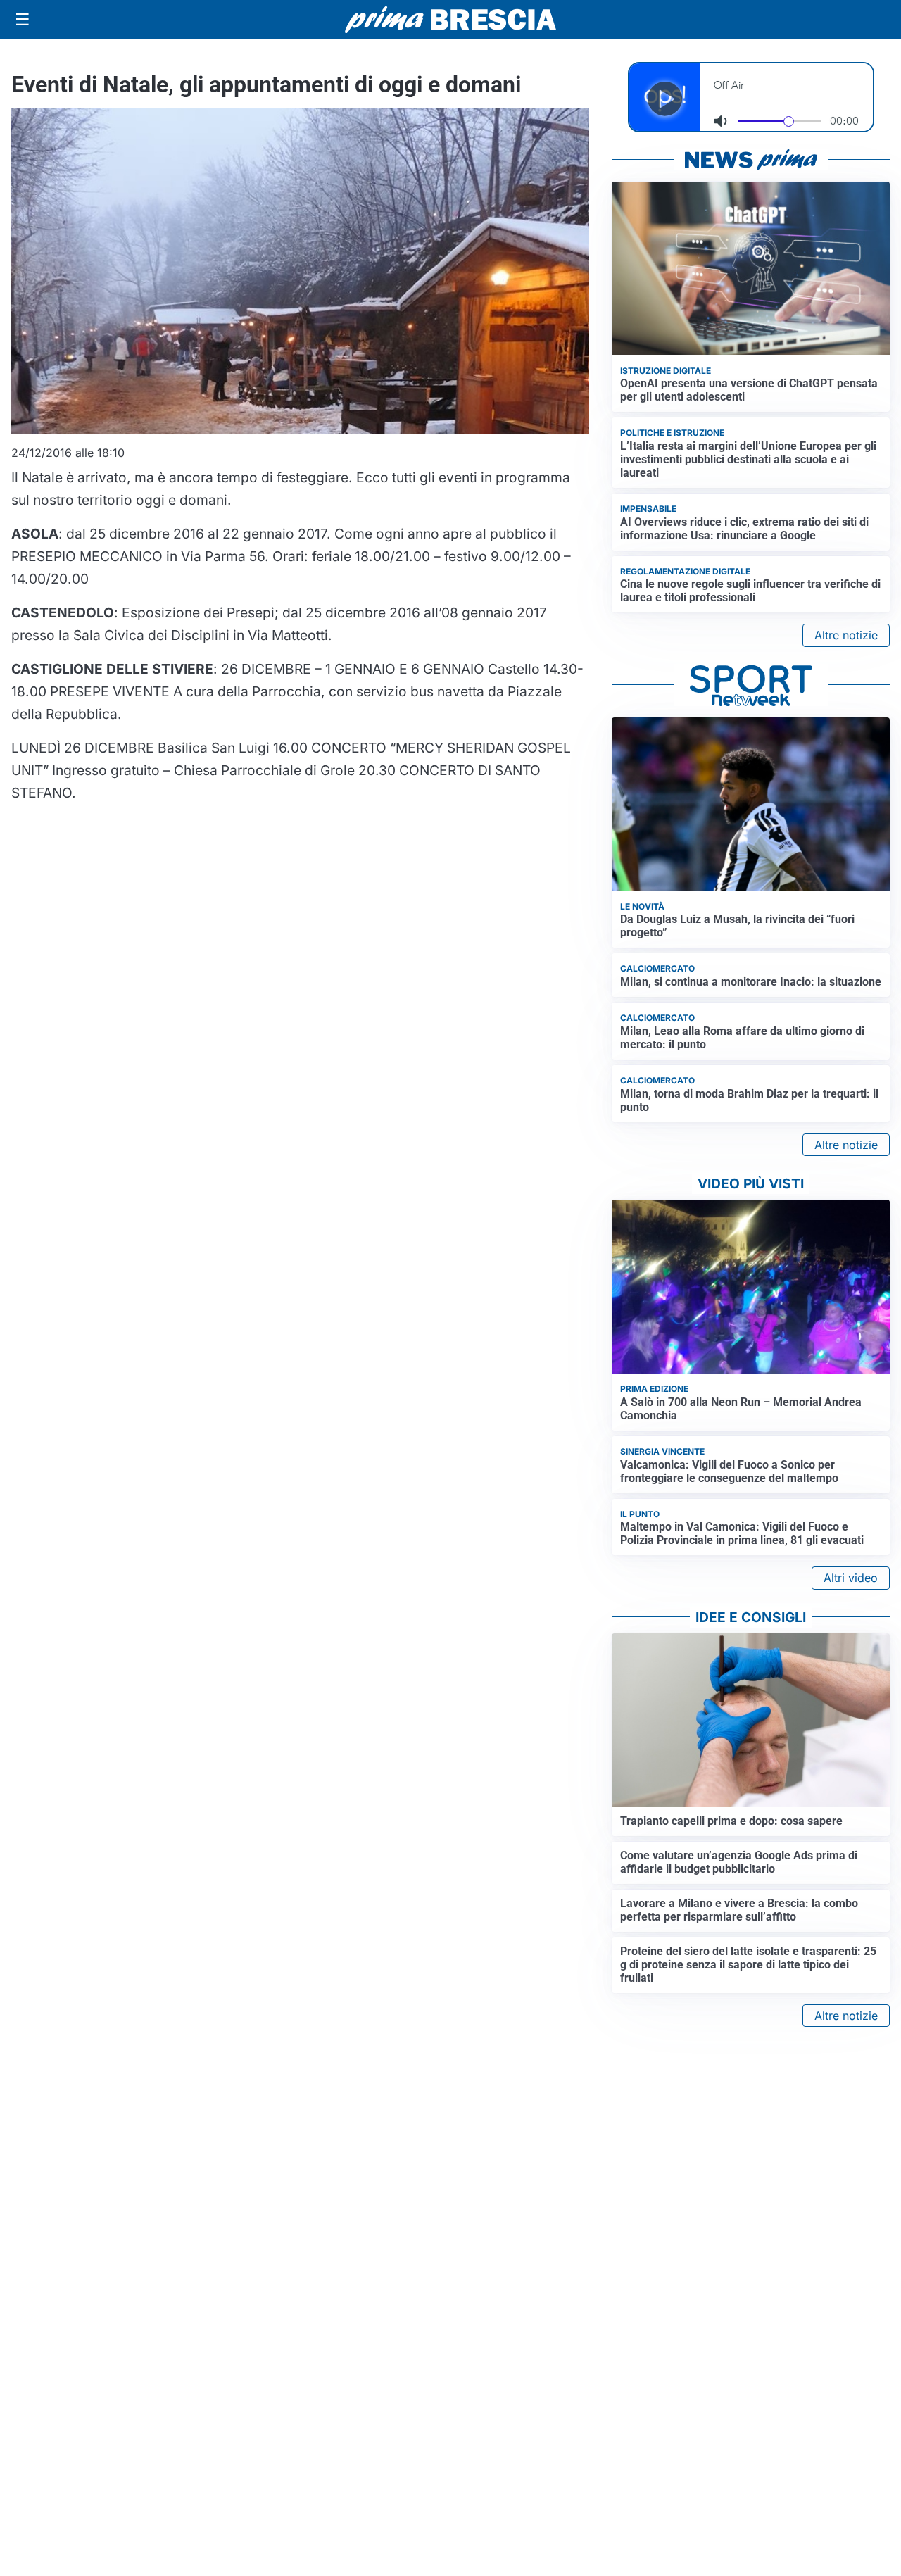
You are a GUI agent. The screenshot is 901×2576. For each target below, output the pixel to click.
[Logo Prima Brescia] (450, 20)
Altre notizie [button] (846, 635)
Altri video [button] (851, 1578)
